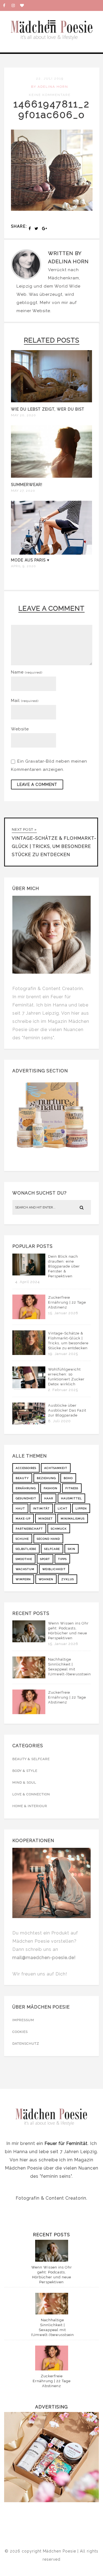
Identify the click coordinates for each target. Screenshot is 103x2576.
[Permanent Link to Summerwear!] (51, 478)
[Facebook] (7, 5)
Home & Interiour (30, 1806)
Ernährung (26, 1488)
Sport (45, 1559)
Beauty (22, 1478)
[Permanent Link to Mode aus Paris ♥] (51, 553)
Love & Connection (31, 1794)
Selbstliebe (26, 1549)
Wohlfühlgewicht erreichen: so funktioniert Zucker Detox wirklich (66, 1377)
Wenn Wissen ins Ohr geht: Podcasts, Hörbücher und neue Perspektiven (68, 1631)
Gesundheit (26, 1498)
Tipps (62, 1559)
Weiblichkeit (54, 1569)
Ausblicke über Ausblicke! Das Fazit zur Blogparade (67, 1410)
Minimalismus (73, 1519)
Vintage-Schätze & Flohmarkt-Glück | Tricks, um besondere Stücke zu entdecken (68, 1341)
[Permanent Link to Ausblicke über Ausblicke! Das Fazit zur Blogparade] (29, 1423)
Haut (20, 1508)
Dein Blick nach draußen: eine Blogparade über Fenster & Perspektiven (64, 1266)
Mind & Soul (24, 1782)
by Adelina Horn (50, 87)
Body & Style (25, 1771)
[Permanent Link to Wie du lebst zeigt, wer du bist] (51, 402)
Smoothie (24, 1559)
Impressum (23, 2020)
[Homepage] (24, 5)
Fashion (51, 1488)
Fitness (72, 1488)
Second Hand (48, 1539)
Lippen (81, 1508)
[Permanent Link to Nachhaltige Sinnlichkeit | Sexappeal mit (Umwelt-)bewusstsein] (29, 1677)
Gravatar (35, 761)
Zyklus (68, 1579)
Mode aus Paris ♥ (30, 560)
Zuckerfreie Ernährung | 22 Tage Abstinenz (67, 1302)
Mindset (46, 1519)
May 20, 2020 (23, 415)
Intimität (41, 1508)
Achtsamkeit (56, 1468)
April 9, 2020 (23, 566)
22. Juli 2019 (50, 78)
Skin (72, 1549)
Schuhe (22, 1539)
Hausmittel (71, 1498)
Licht (63, 1508)
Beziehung (46, 1478)
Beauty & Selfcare (31, 1759)
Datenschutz (26, 2044)
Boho (68, 1478)
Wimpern (23, 1579)
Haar (49, 1498)
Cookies (20, 2032)
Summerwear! (27, 485)
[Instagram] (16, 5)
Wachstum (25, 1569)
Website (41, 311)
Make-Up (23, 1519)
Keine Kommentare (50, 95)
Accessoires (26, 1468)
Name (27, 672)
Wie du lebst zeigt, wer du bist (48, 409)
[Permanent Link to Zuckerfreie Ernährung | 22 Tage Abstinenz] (29, 1318)
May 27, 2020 (23, 491)
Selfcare (52, 1549)
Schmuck (59, 1529)
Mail (25, 701)
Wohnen (46, 1579)
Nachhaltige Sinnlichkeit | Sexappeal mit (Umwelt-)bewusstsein (69, 1667)
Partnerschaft (29, 1529)
